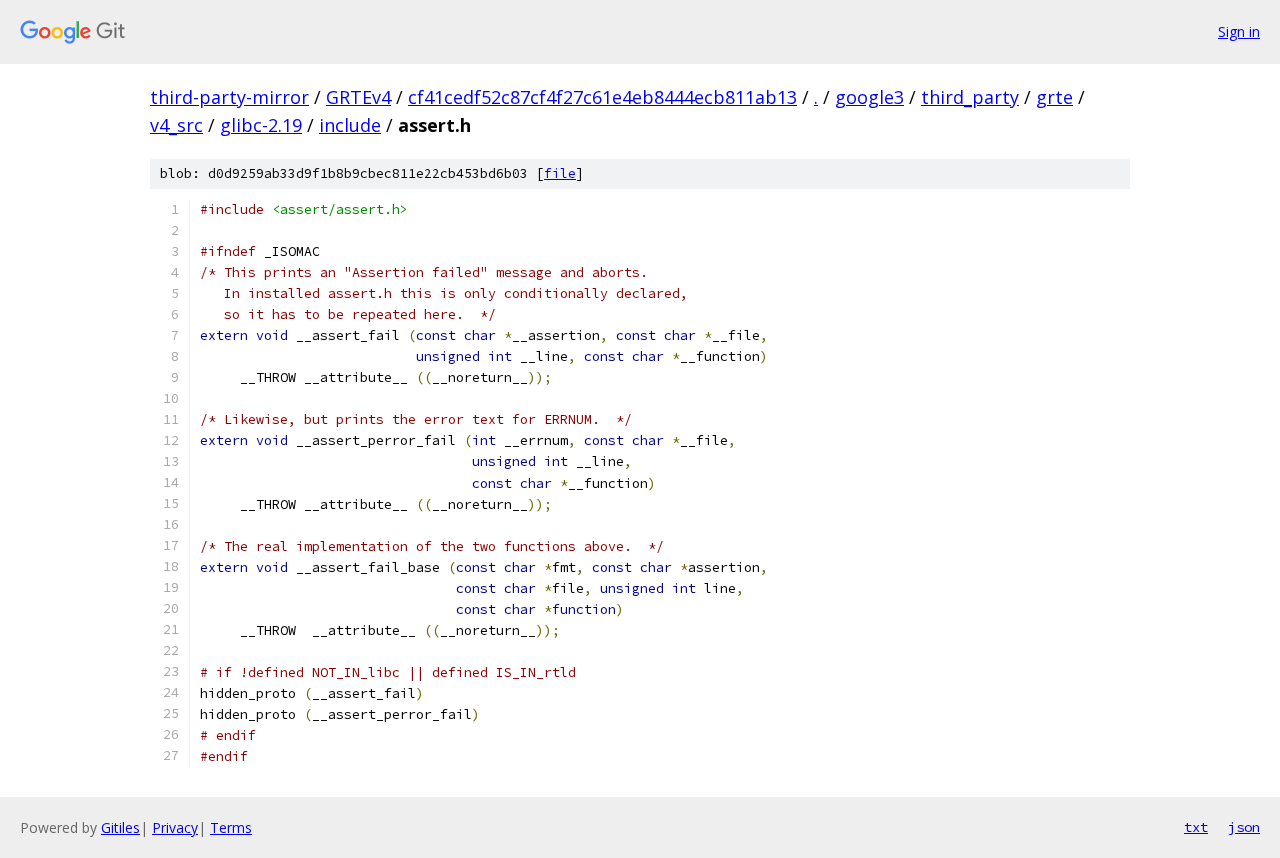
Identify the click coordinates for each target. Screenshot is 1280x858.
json (1244, 827)
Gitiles (120, 827)
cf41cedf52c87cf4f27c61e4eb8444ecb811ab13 (602, 97)
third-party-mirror (229, 97)
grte (1054, 97)
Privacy (175, 827)
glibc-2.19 (261, 125)
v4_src (176, 125)
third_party (970, 97)
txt (1196, 827)
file (560, 173)
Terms (231, 827)
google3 (869, 97)
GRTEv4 (358, 97)
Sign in (1239, 31)
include (350, 125)
